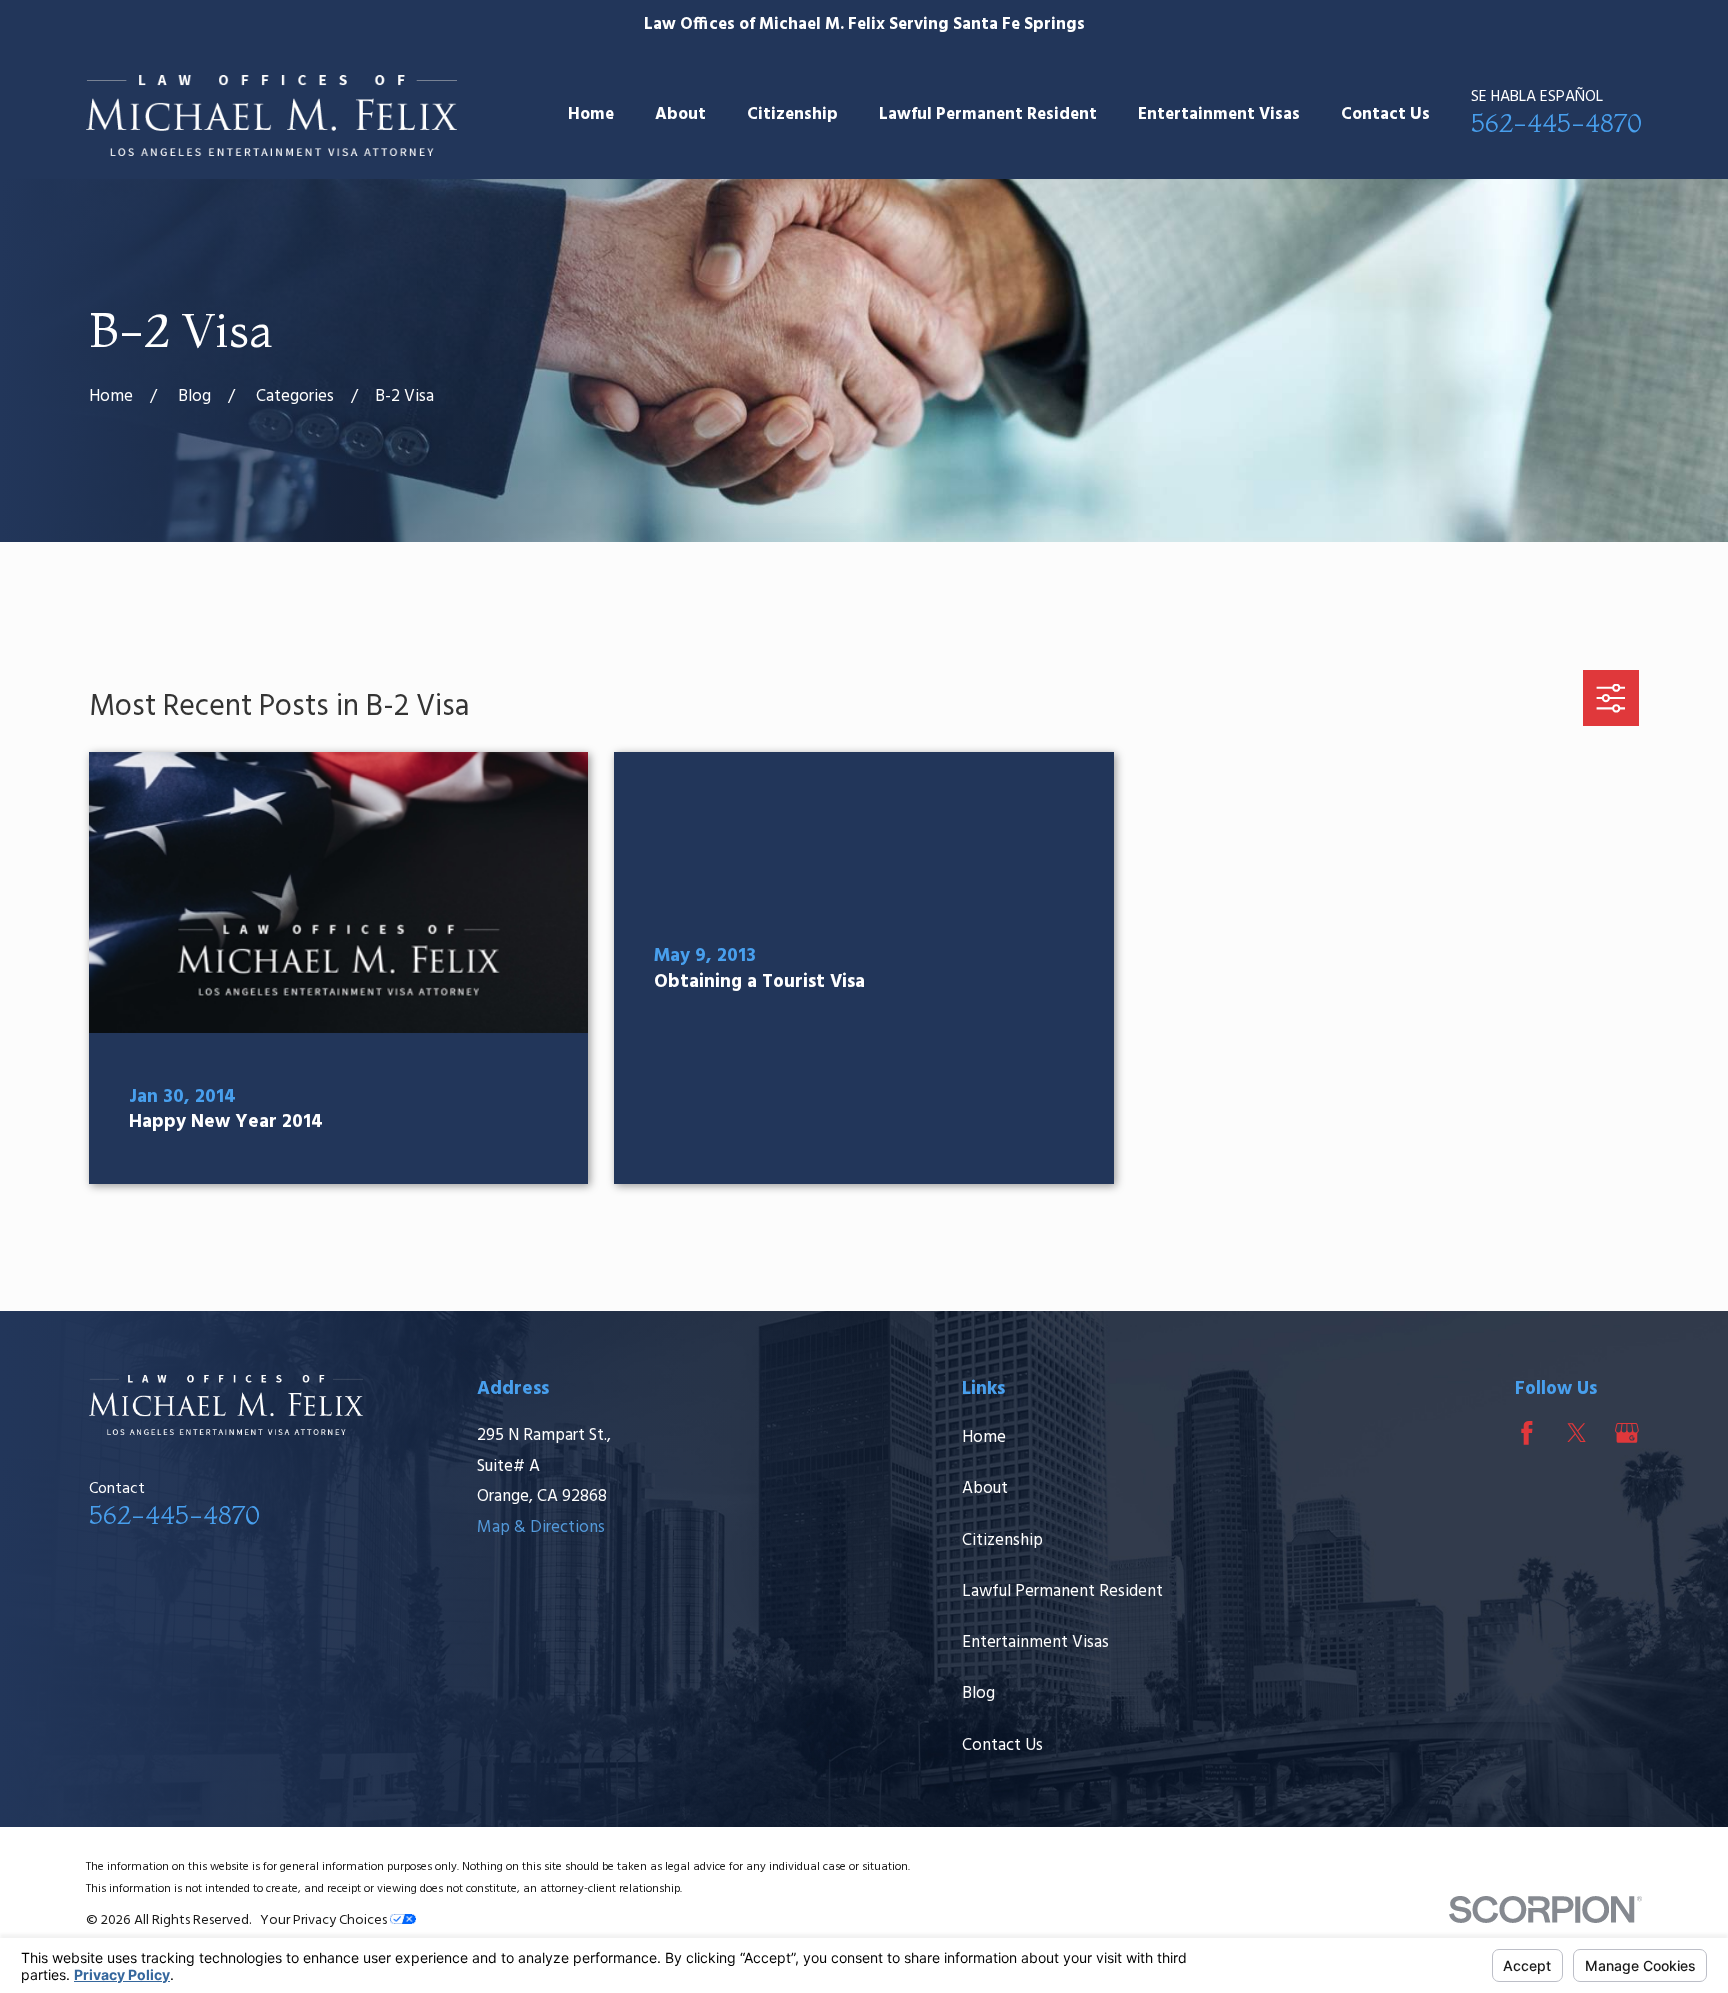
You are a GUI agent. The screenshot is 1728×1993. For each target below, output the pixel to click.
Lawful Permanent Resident (1062, 1591)
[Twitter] (1577, 1433)
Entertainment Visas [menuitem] (1219, 114)
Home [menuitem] (591, 114)
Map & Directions (541, 1527)
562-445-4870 (1556, 122)
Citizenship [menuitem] (792, 114)
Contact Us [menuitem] (1385, 114)
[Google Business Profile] (1627, 1433)
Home (984, 1437)
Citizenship (1002, 1540)
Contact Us (1002, 1745)
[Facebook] (1527, 1433)
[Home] (271, 115)
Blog (978, 1693)
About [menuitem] (680, 114)
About (985, 1488)
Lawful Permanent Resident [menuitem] (988, 114)
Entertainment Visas (1035, 1642)
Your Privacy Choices (325, 1920)
